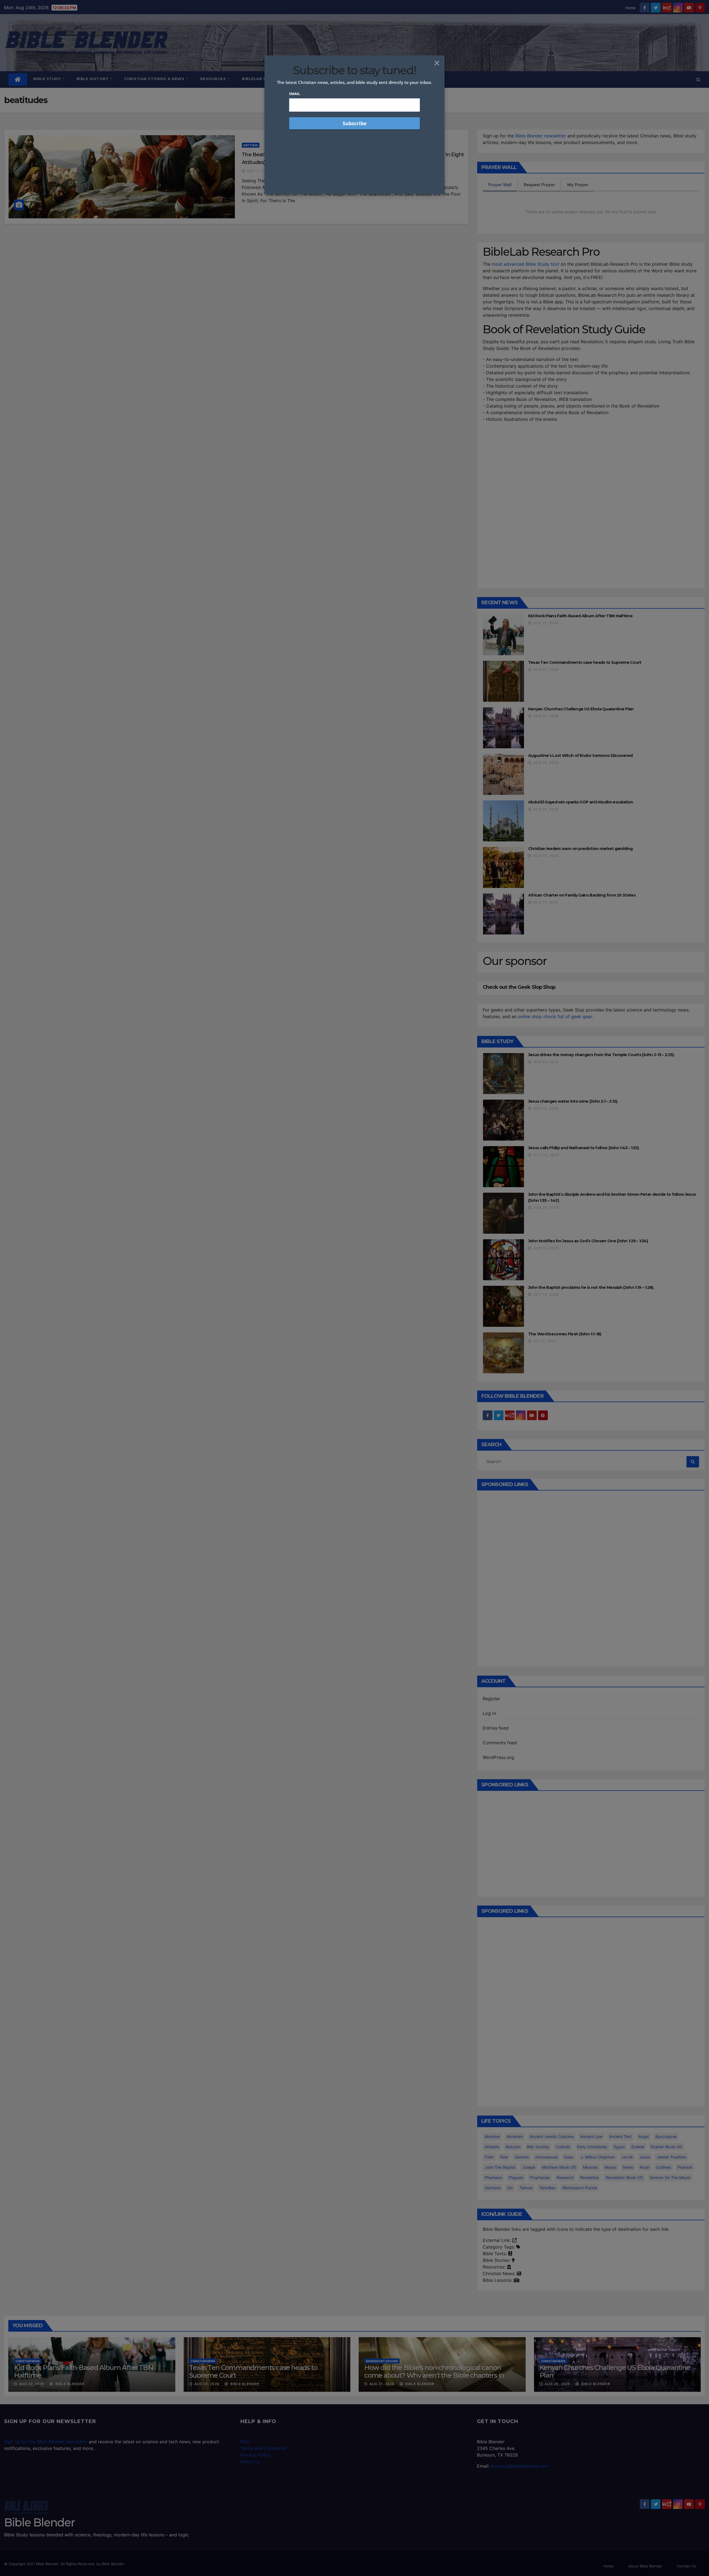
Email (295, 94)
